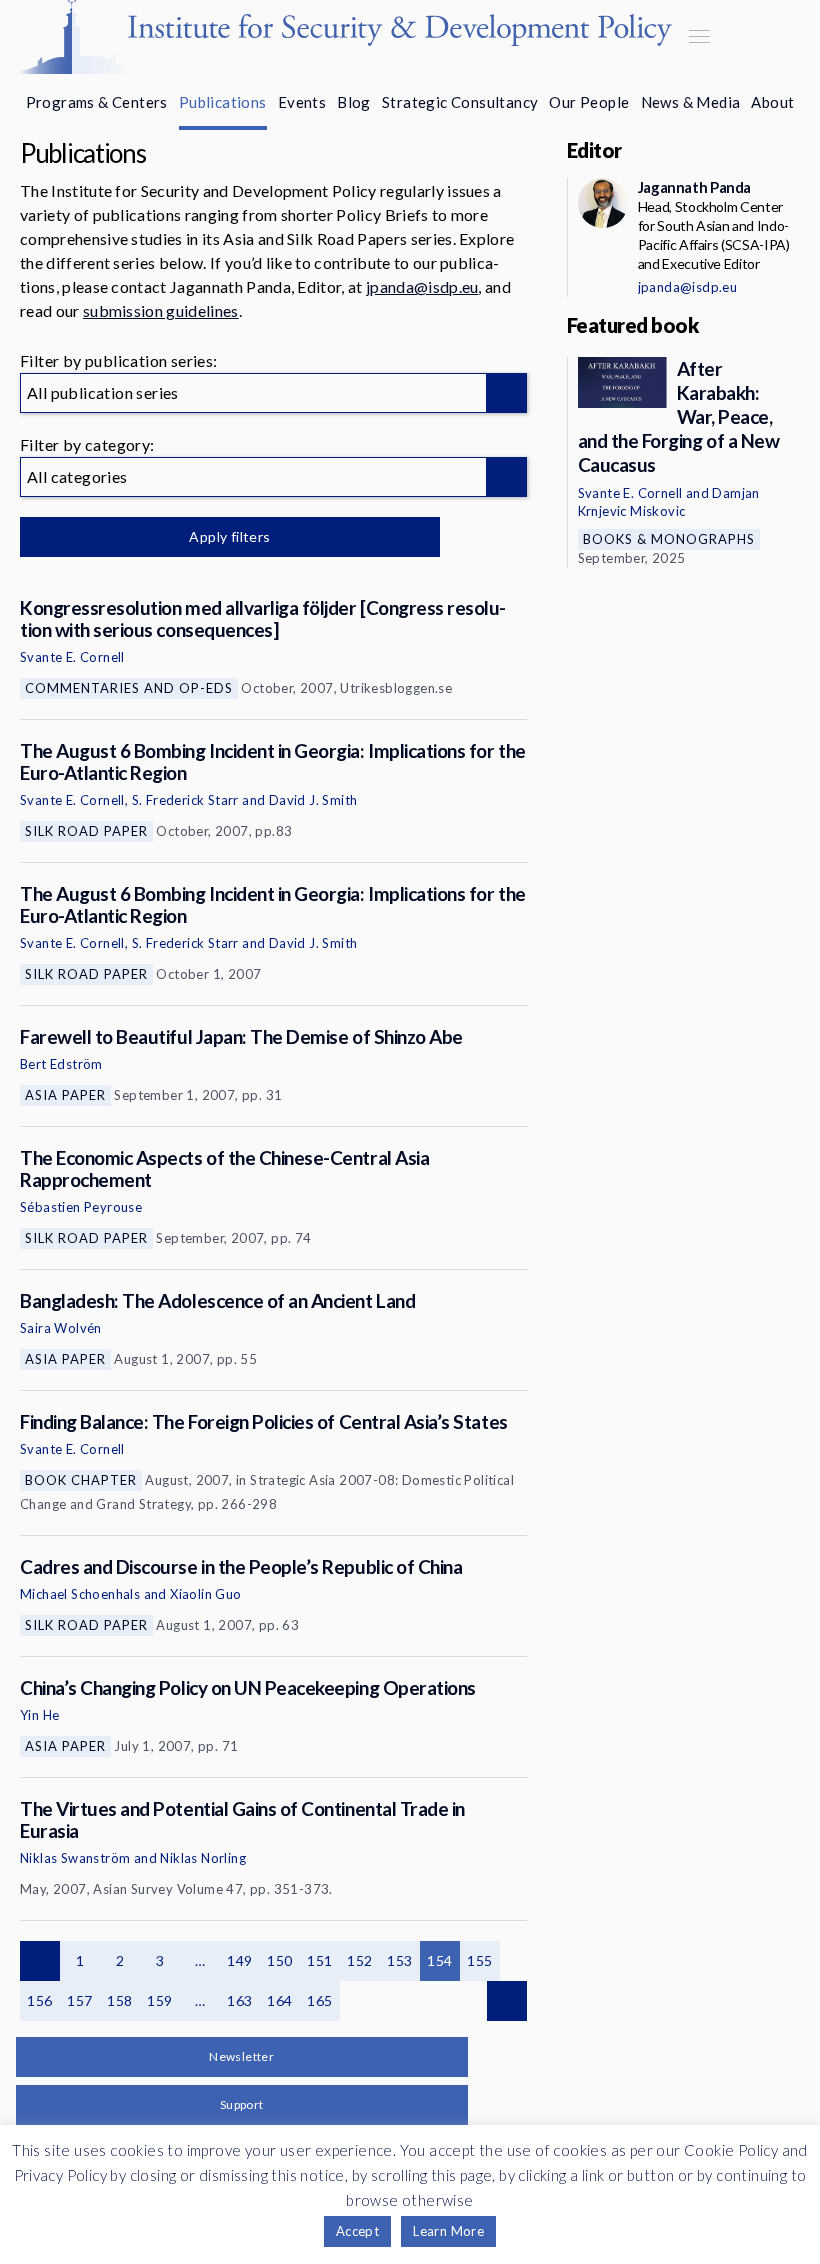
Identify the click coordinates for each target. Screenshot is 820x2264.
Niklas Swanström (75, 1858)
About (772, 102)
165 (319, 2000)
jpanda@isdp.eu (422, 286)
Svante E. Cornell (72, 657)
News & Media (691, 102)
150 (279, 1960)
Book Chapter (81, 1480)
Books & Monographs (669, 539)
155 (479, 1960)
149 (239, 1960)
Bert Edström (61, 1064)
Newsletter (241, 2056)
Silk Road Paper (86, 831)
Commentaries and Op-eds (129, 688)
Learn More (448, 2231)
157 (79, 2000)
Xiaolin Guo (205, 1594)
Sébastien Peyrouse (81, 1207)
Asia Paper (65, 1095)
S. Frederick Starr (185, 800)
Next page (507, 2001)
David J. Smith (313, 800)
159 (159, 2000)
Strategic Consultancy (460, 102)
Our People (589, 102)
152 (359, 1960)
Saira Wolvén (61, 1328)
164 (279, 2000)
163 (239, 2000)
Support (242, 2104)
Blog (354, 102)
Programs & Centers (97, 102)
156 (39, 2000)
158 (119, 2000)
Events (302, 102)
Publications (223, 102)
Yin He (39, 1715)
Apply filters (229, 536)
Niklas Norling (203, 1858)
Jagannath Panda (694, 187)
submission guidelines (161, 310)
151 (319, 1960)
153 (399, 1960)
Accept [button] (357, 2231)
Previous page (40, 1961)
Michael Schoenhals (80, 1594)
